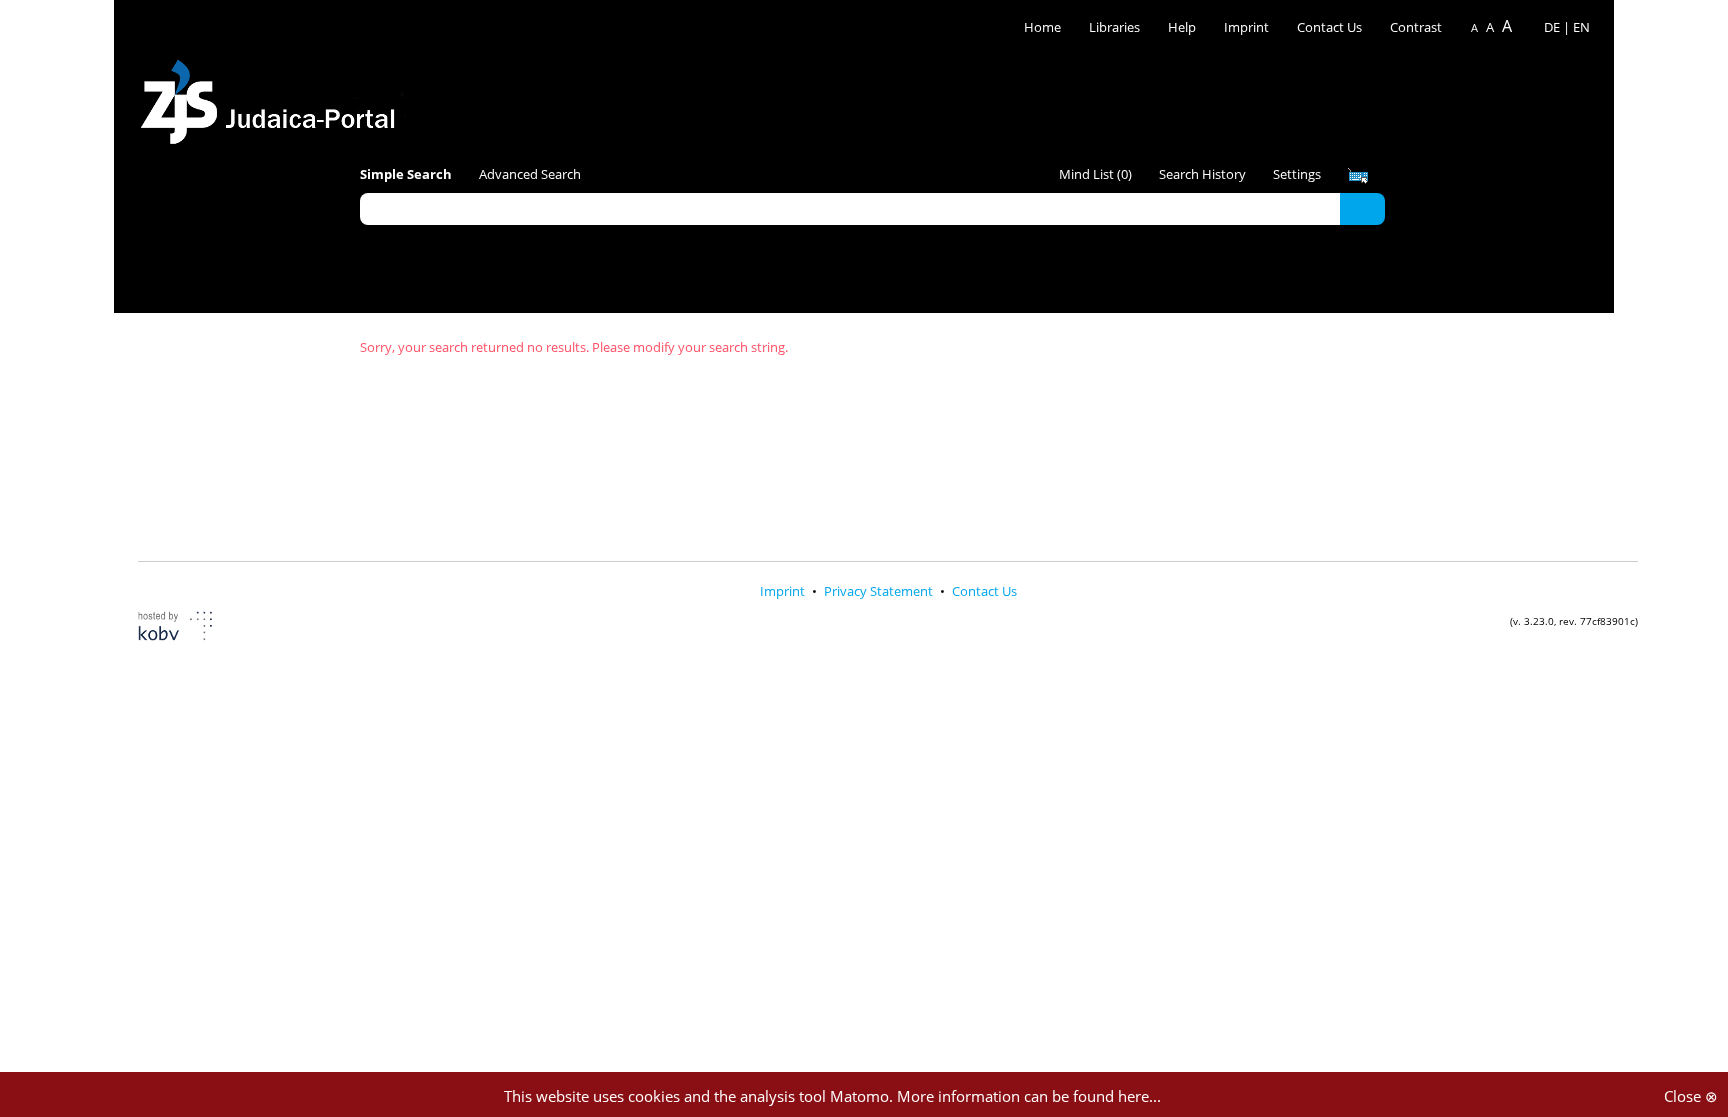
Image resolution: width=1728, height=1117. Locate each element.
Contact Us (1331, 27)
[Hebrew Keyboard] (1358, 176)
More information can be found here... (1029, 1096)
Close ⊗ (1691, 1096)
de (1552, 27)
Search (1362, 208)
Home (1042, 27)
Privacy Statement (880, 591)
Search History (1202, 174)
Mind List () (1095, 174)
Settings (1297, 174)
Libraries (1114, 27)
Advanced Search (530, 174)
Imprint (1246, 27)
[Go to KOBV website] (187, 628)
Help (1182, 27)
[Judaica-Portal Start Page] (273, 96)
